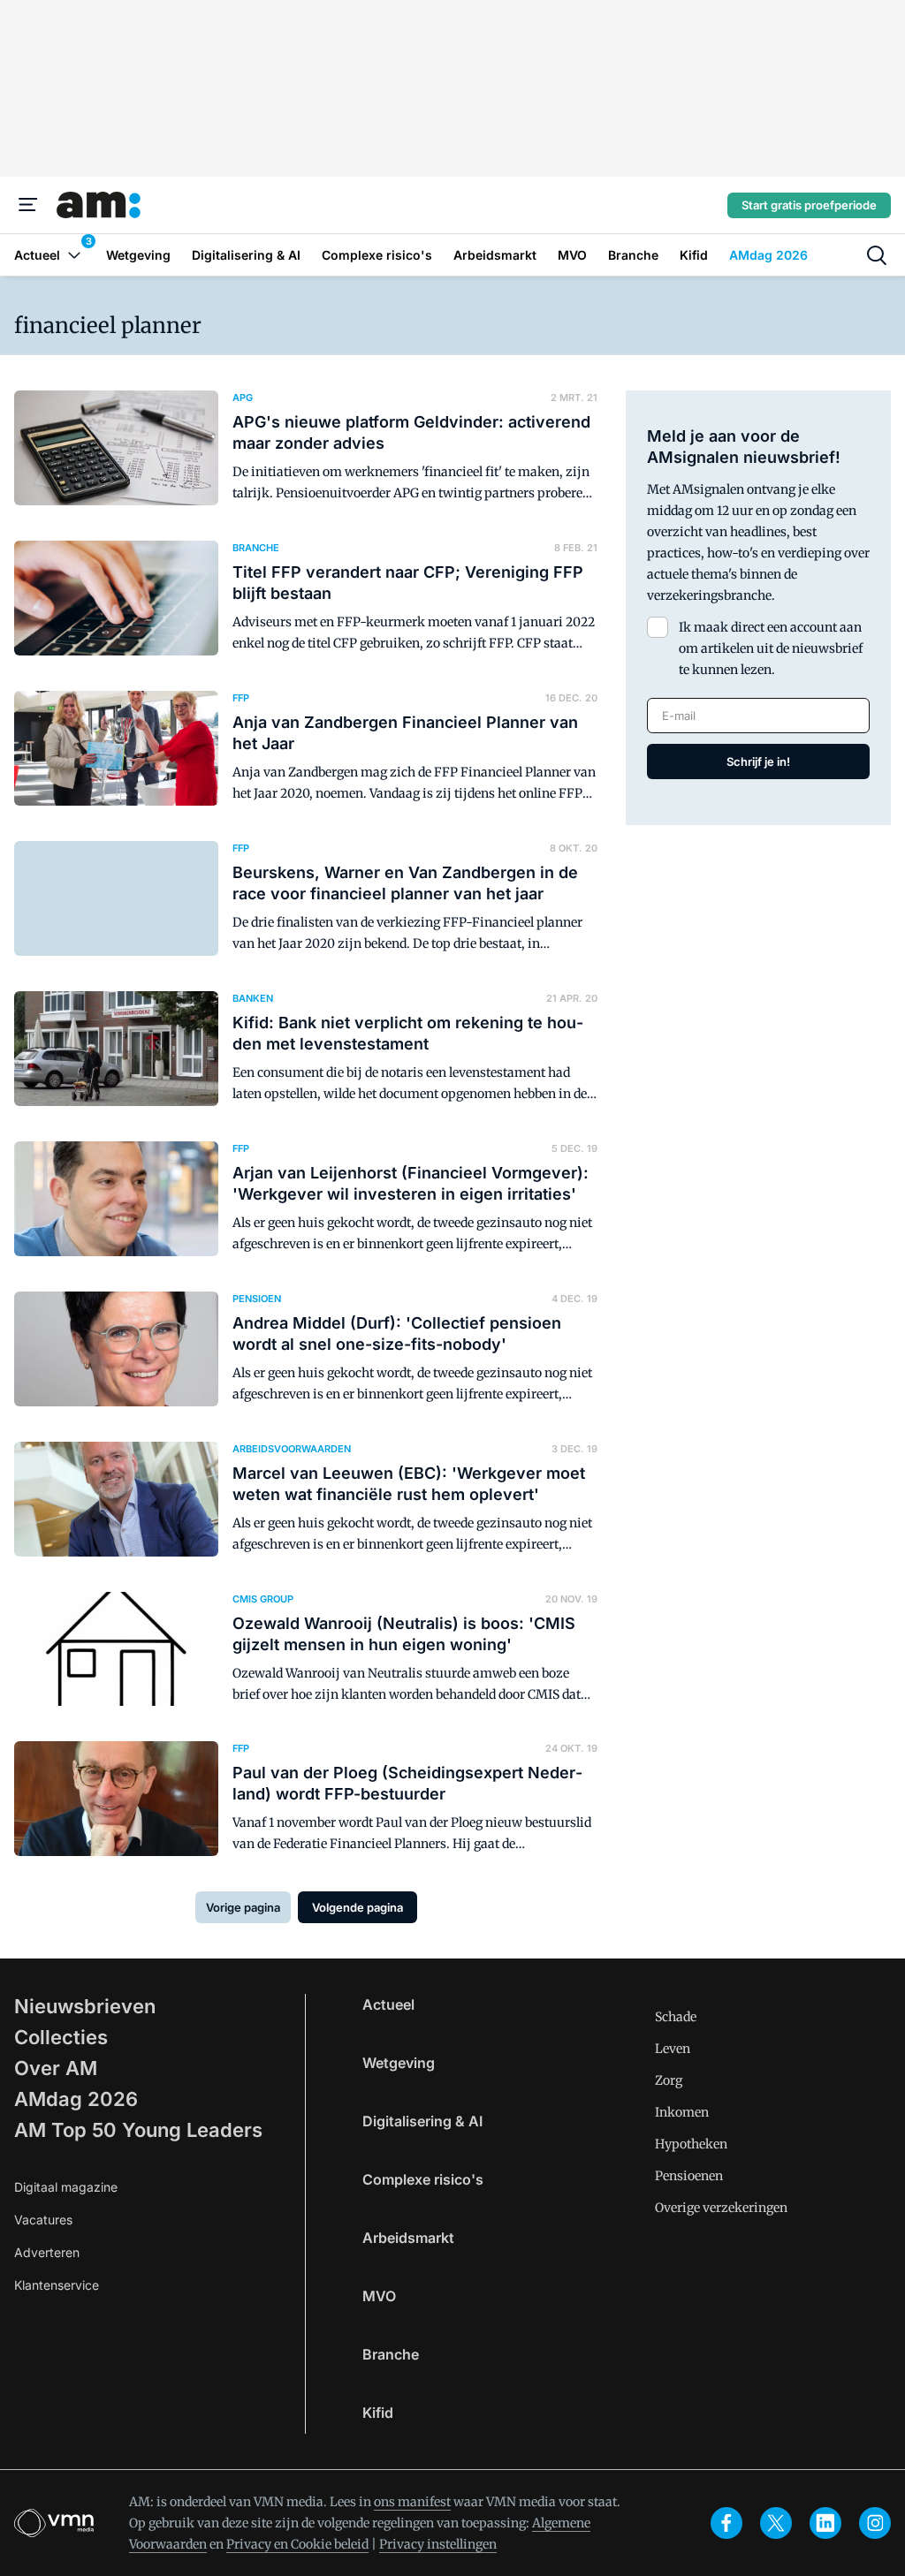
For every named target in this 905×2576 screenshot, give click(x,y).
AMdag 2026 (76, 2099)
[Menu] (28, 205)
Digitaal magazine (66, 2187)
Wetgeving (399, 2063)
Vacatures (43, 2220)
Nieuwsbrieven (85, 2006)
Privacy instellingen (438, 2544)
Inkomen (682, 2112)
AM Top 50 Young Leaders (138, 2130)
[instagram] (875, 2523)
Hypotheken (691, 2144)
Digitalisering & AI (422, 2121)
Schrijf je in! (758, 761)
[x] (776, 2523)
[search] (877, 255)
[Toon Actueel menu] (74, 255)
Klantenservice (57, 2285)
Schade (676, 2017)
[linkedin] (825, 2523)
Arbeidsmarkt (408, 2238)
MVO (379, 2296)
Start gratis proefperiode (809, 205)
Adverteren (47, 2252)
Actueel (388, 2004)
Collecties (61, 2037)
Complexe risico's (423, 2179)
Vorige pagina (243, 1907)
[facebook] (726, 2523)
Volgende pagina (357, 1907)
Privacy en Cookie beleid (297, 2544)
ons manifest (412, 2502)
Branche (391, 2354)
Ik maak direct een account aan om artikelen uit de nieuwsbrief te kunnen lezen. (771, 648)
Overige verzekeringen (721, 2208)
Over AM (56, 2068)
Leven (673, 2049)
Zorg (669, 2080)
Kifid (378, 2413)
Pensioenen (689, 2176)
